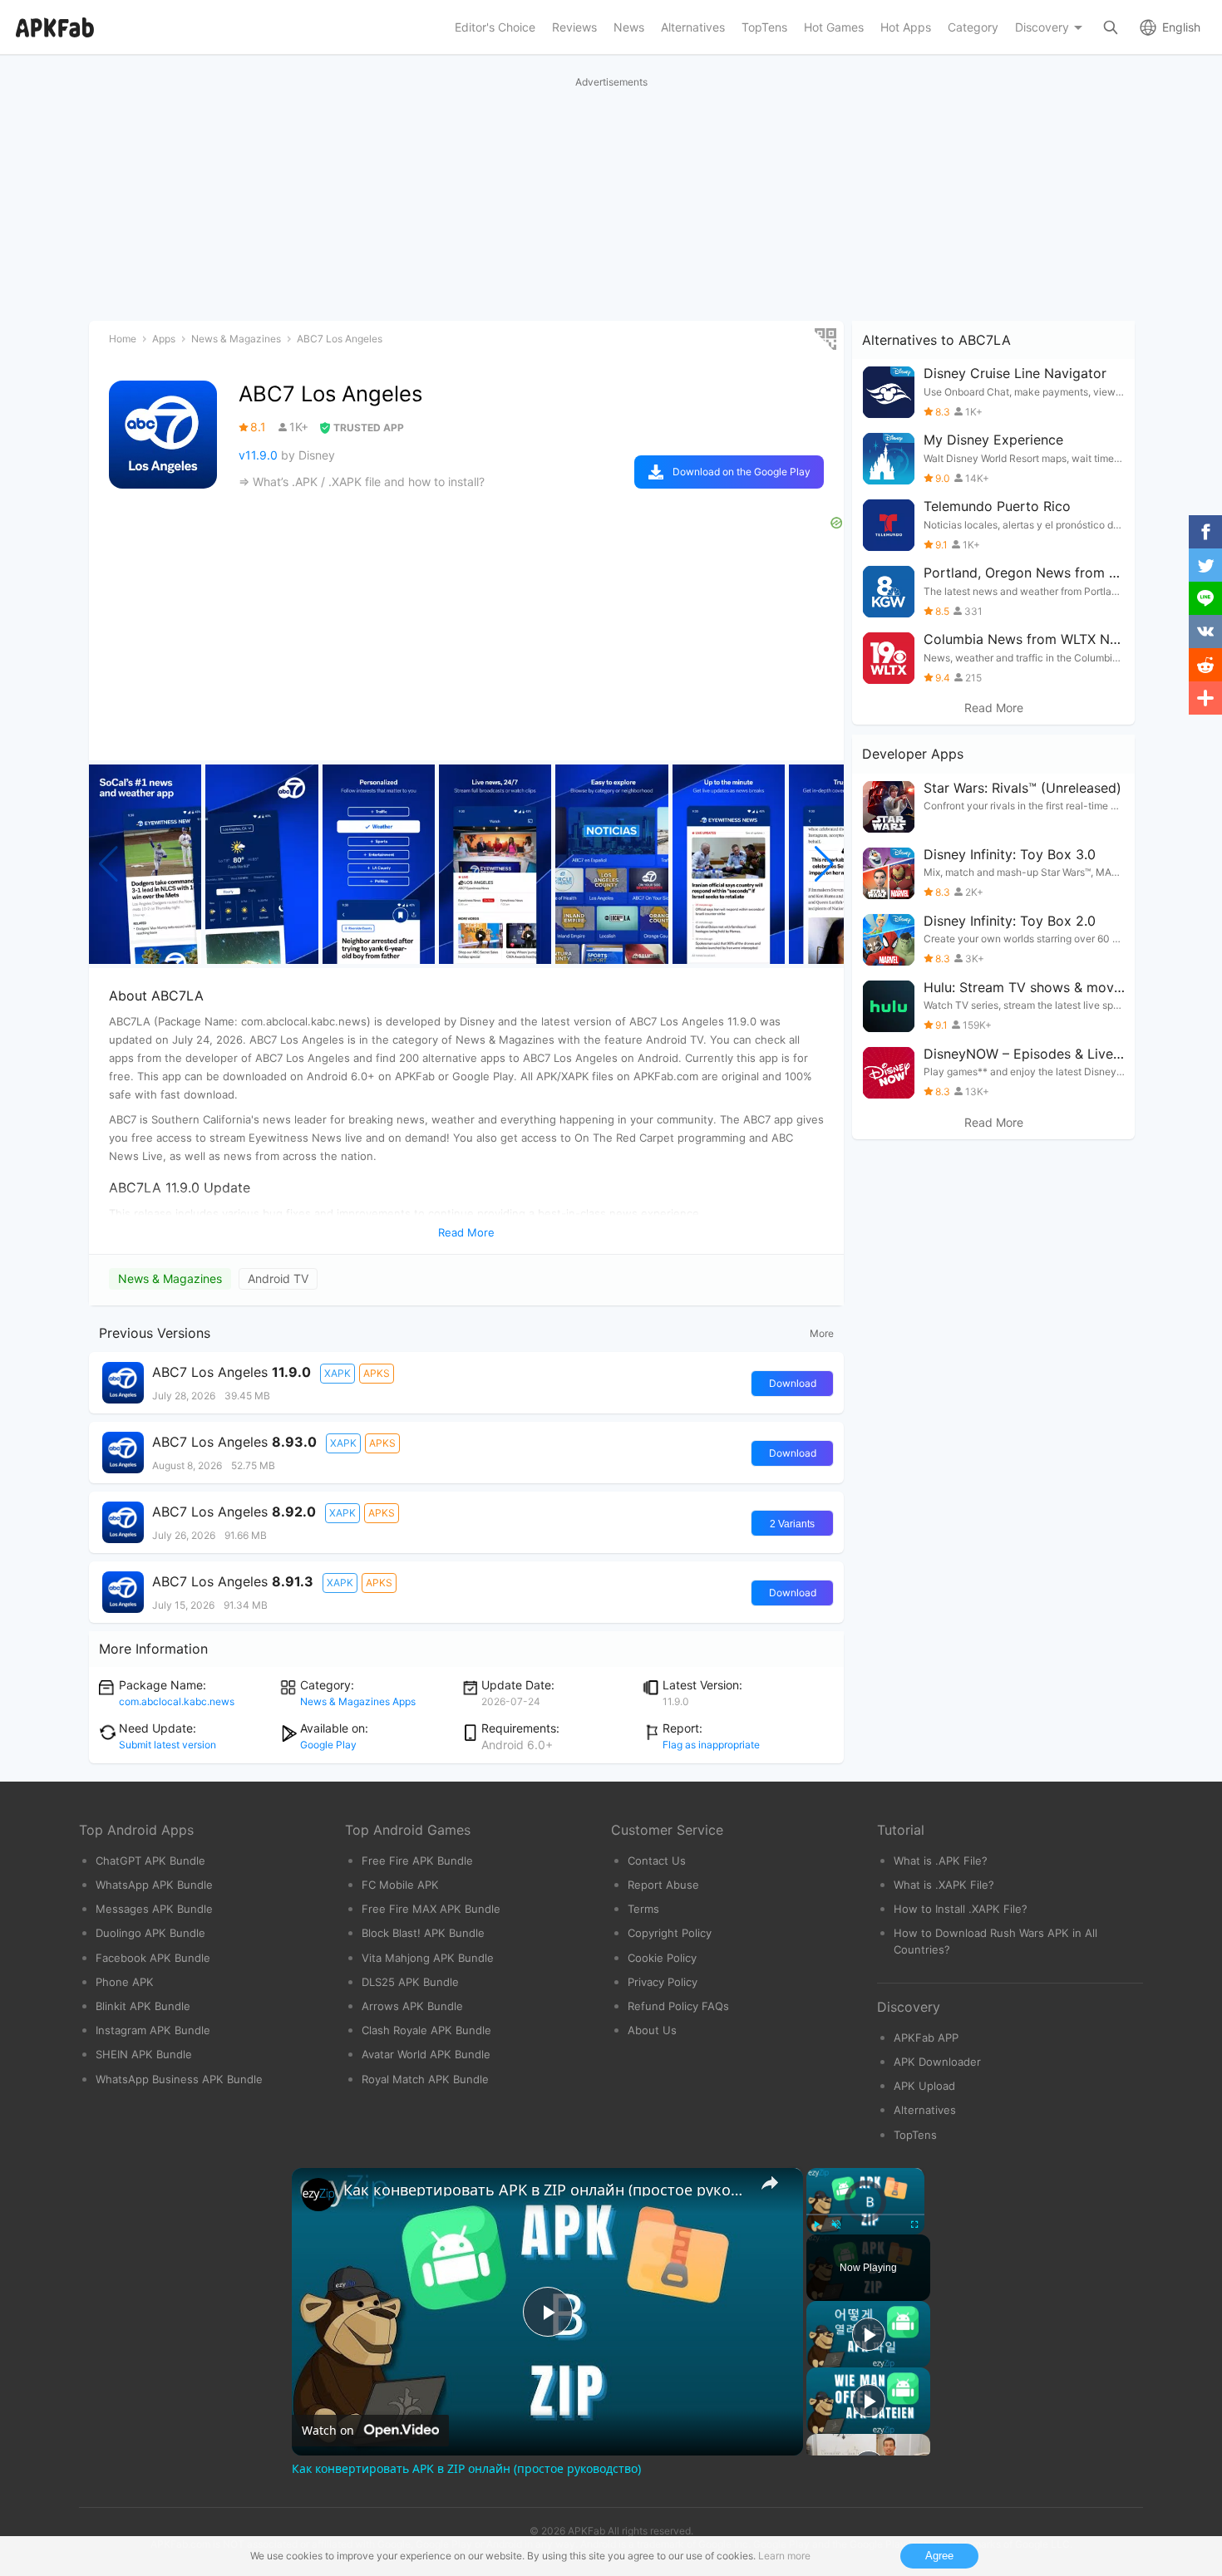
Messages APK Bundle (154, 1909)
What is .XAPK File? (944, 1885)
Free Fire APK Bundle (417, 1861)
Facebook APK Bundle (153, 1958)
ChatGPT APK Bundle (150, 1861)
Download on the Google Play (742, 472)
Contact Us (657, 1861)
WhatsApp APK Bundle (154, 1885)
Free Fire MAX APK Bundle (431, 1909)
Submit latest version (168, 1745)
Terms (643, 1909)
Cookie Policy (662, 1958)
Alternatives (925, 2110)
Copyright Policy (670, 1933)
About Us (652, 2030)
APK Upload (924, 2086)
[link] (318, 2195)
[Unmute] (836, 2225)
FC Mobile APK (400, 1885)
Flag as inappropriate (711, 1745)
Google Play (328, 1745)
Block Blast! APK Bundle (423, 1933)
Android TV (278, 1278)
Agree (939, 2556)
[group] (145, 864)
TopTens (915, 2135)
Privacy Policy (663, 1982)
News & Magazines (170, 1278)
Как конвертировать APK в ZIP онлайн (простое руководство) (545, 2190)
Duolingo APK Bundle (150, 1933)
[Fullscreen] (914, 2225)
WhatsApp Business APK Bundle (179, 2079)
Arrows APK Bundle (412, 2006)
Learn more (784, 2556)
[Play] (816, 2225)
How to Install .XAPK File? (961, 1909)
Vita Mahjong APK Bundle (428, 1958)
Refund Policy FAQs (678, 2006)
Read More (994, 708)
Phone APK (125, 1982)
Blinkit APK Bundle (143, 2006)
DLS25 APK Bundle (410, 1982)
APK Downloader (937, 2062)
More (822, 1333)
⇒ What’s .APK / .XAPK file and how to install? (362, 482)
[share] (770, 2183)
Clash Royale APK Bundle (426, 2030)
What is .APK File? (941, 1861)
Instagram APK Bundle (153, 2030)
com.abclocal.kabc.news (177, 1701)
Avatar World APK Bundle (426, 2054)
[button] (824, 864)
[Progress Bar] (865, 2215)
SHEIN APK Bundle (144, 2054)
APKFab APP (926, 2038)
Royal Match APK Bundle (425, 2079)
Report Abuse (663, 1885)
